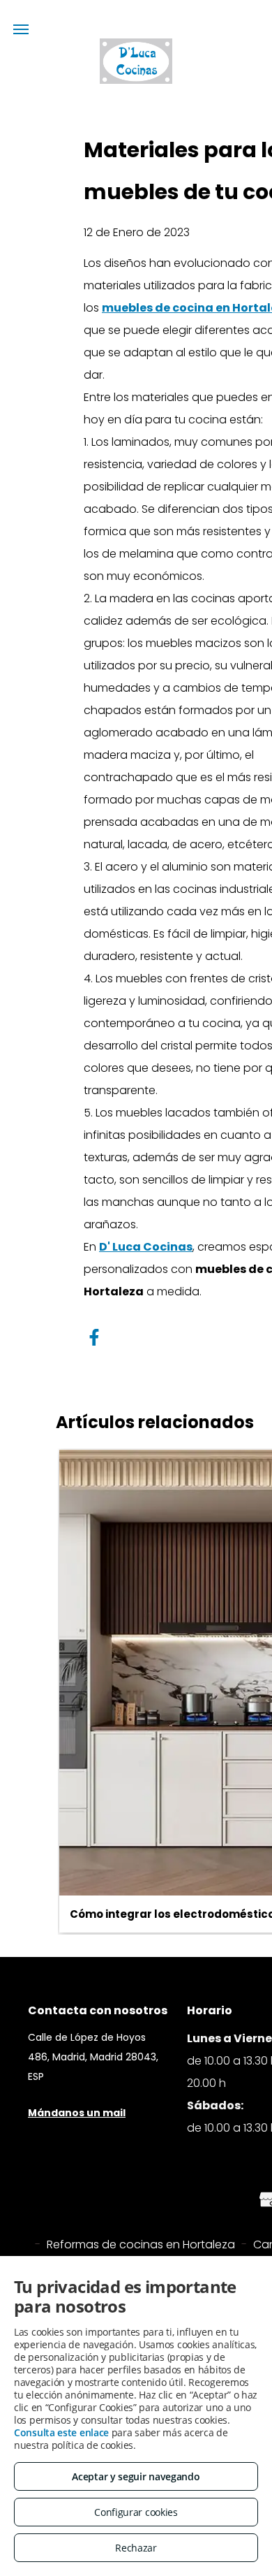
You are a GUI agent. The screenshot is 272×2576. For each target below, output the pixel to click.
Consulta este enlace (61, 2432)
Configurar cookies (136, 2512)
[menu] (21, 29)
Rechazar (136, 2548)
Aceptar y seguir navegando (136, 2476)
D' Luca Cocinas (146, 1247)
